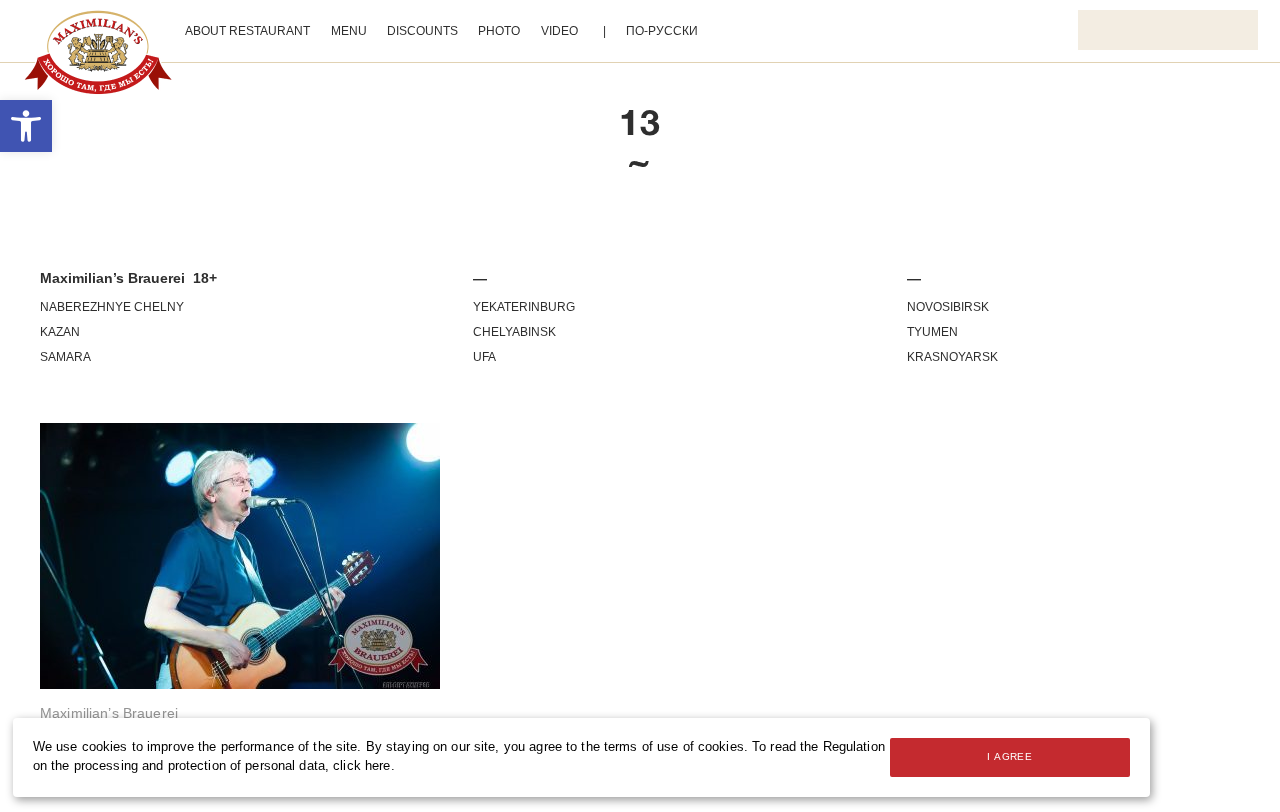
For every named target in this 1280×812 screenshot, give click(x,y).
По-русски (662, 31)
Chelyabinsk (514, 332)
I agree (1009, 756)
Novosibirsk (948, 307)
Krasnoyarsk (952, 357)
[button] (26, 126)
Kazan (60, 332)
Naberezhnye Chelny (112, 307)
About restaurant (247, 31)
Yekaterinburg (524, 307)
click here (361, 766)
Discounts (422, 31)
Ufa (484, 357)
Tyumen (932, 332)
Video (559, 31)
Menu (349, 31)
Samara (65, 357)
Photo (499, 31)
